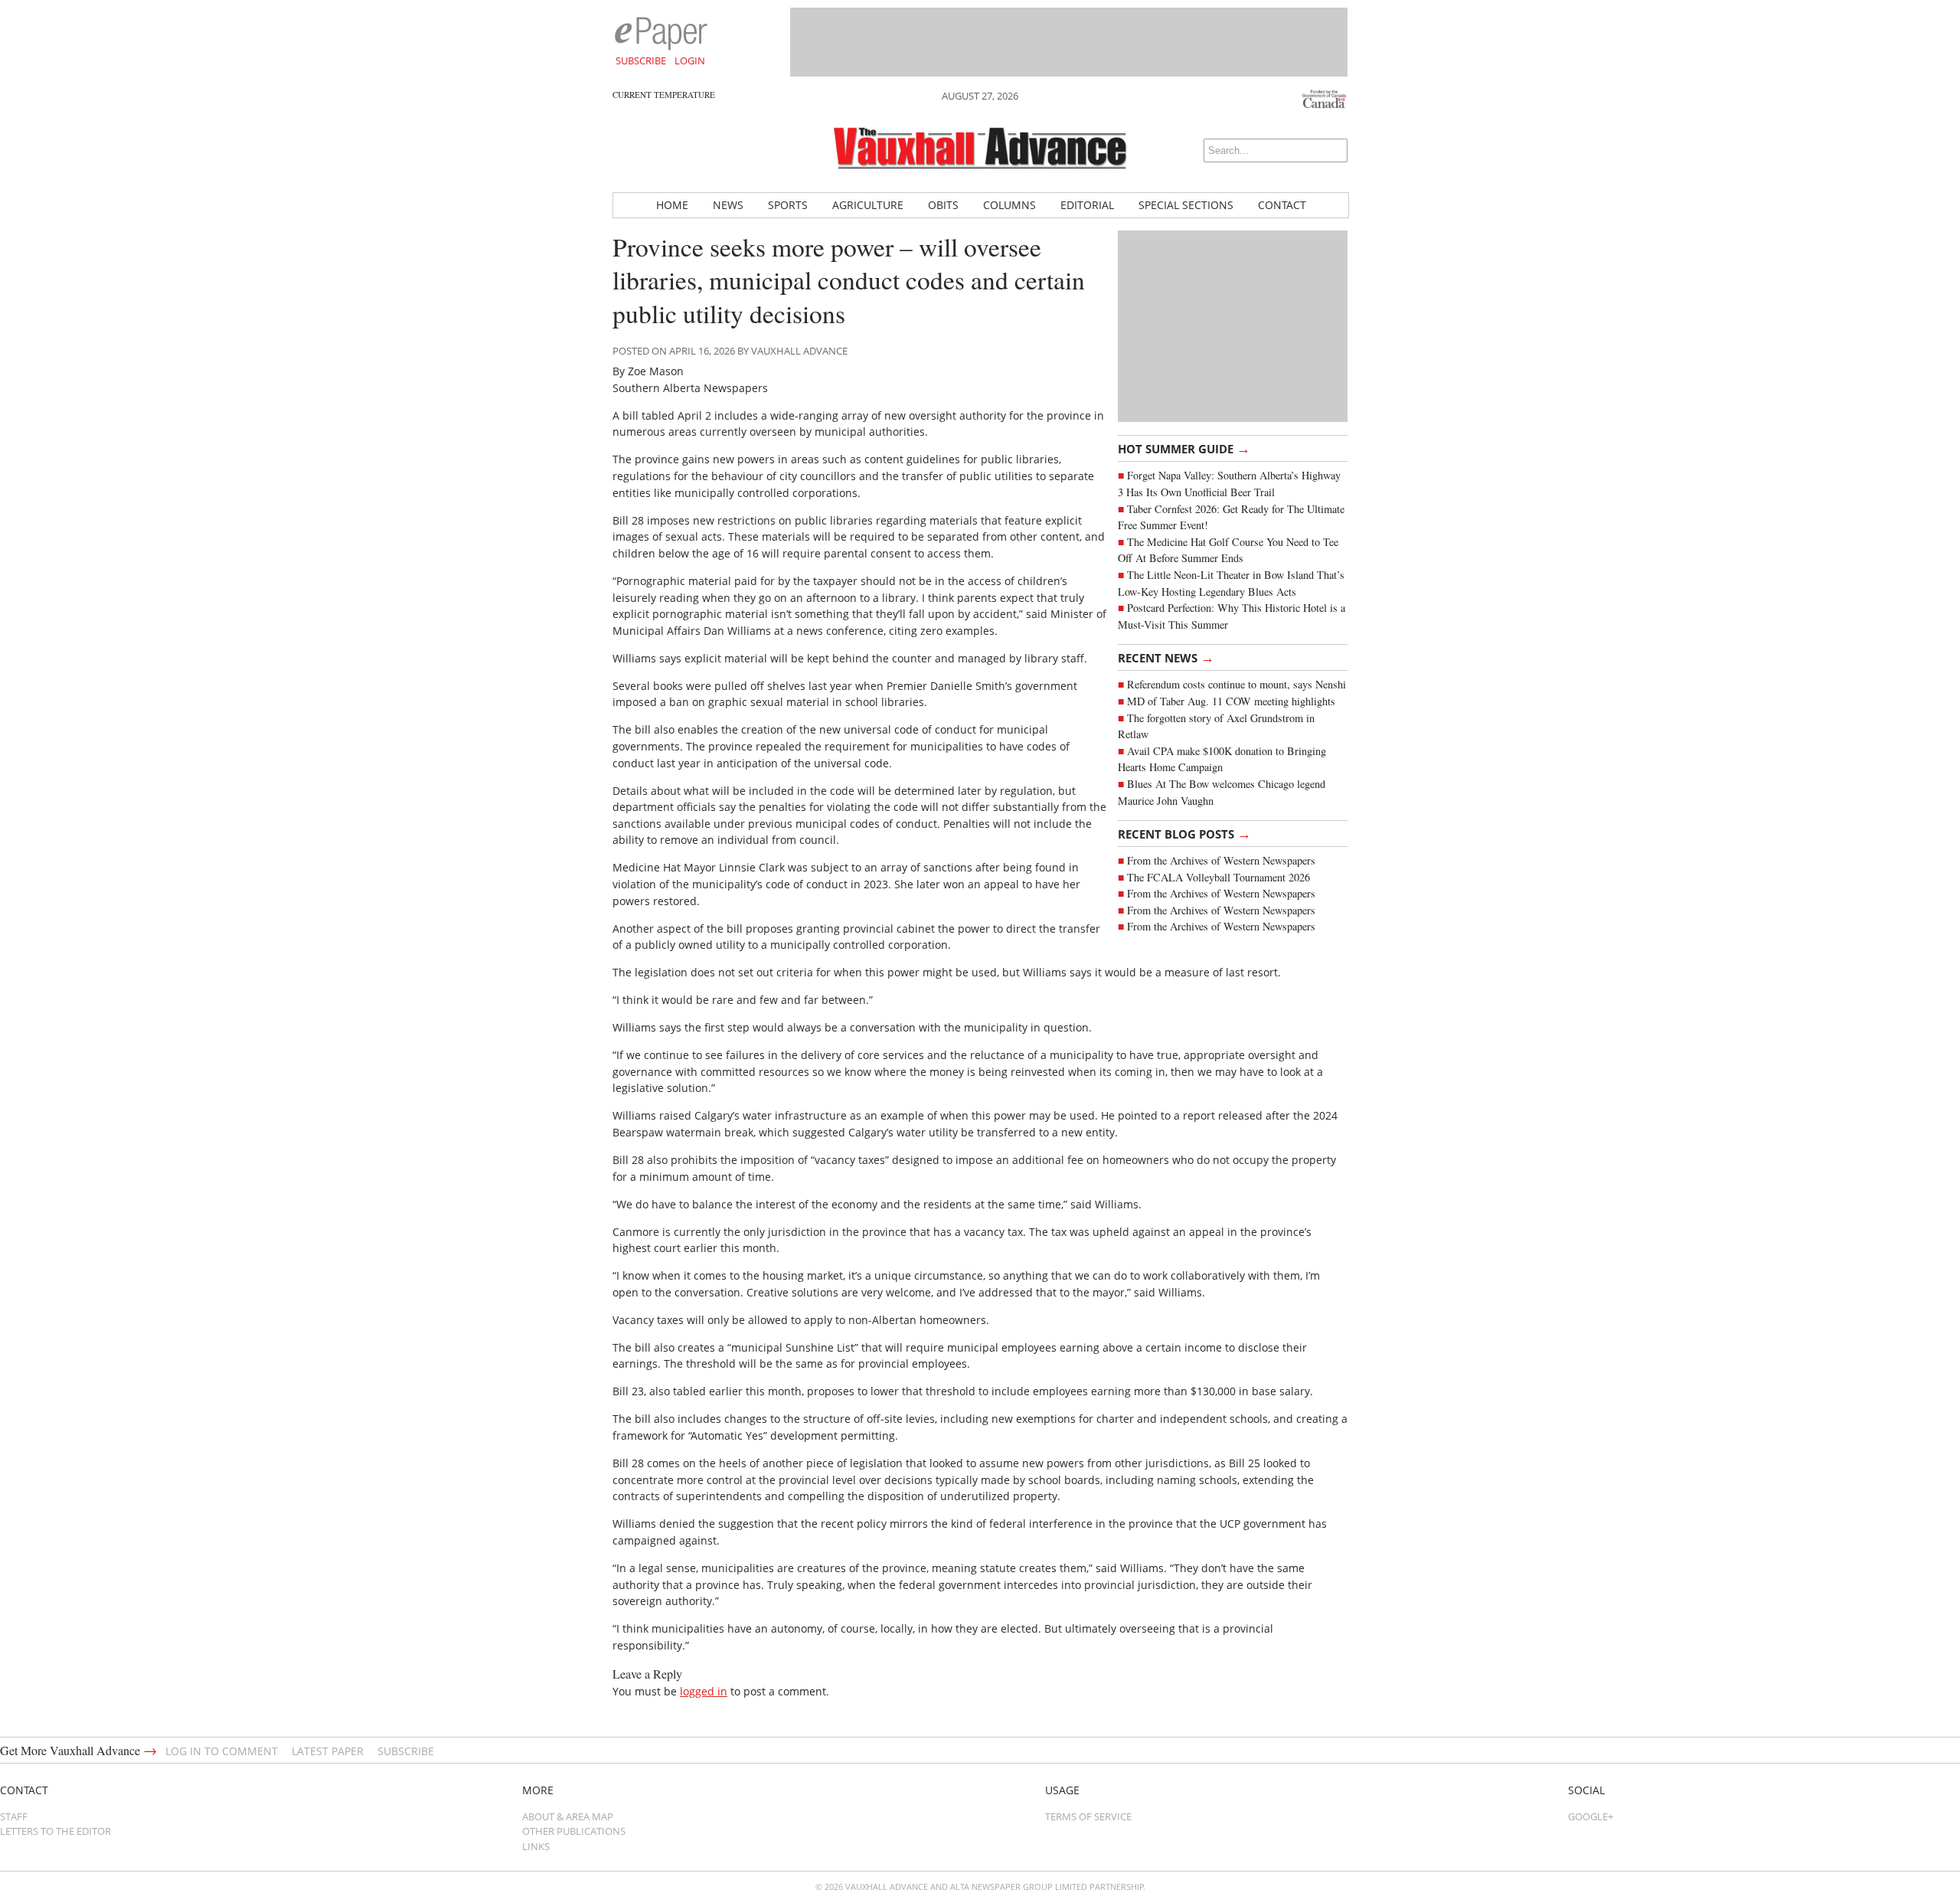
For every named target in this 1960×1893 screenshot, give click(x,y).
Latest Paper (328, 1751)
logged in (704, 1691)
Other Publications (574, 1831)
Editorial (1087, 205)
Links (536, 1846)
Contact (1282, 205)
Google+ (1591, 1816)
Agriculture (868, 205)
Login (690, 60)
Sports (788, 205)
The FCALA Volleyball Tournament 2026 (1218, 877)
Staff (14, 1816)
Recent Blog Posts (1184, 833)
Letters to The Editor (56, 1831)
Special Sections (1186, 205)
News (728, 205)
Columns (1009, 205)
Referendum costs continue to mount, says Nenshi (1236, 684)
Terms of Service (1088, 1816)
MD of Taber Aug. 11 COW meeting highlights (1233, 701)
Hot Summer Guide (1184, 448)
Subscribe (641, 60)
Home (672, 205)
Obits (943, 205)
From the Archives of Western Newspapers (1221, 860)
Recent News (1166, 657)
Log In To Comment (222, 1751)
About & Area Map (568, 1816)
